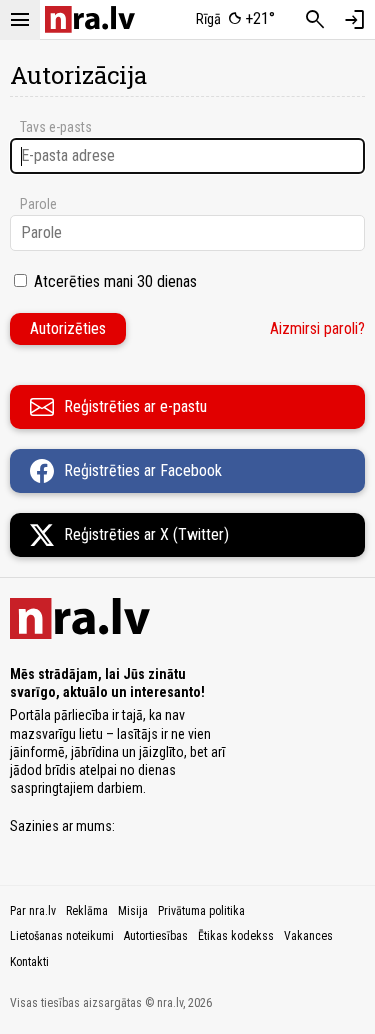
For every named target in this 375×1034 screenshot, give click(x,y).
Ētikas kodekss (236, 936)
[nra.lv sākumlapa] (90, 19)
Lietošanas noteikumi (62, 936)
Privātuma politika (201, 911)
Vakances (308, 936)
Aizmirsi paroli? (317, 328)
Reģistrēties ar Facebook (143, 470)
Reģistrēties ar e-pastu (135, 406)
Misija (133, 911)
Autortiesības (156, 936)
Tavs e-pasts (56, 127)
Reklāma (87, 911)
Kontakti (29, 962)
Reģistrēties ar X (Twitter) (146, 534)
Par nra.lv (33, 911)
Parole (38, 204)
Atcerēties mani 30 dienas (115, 281)
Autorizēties (68, 328)
